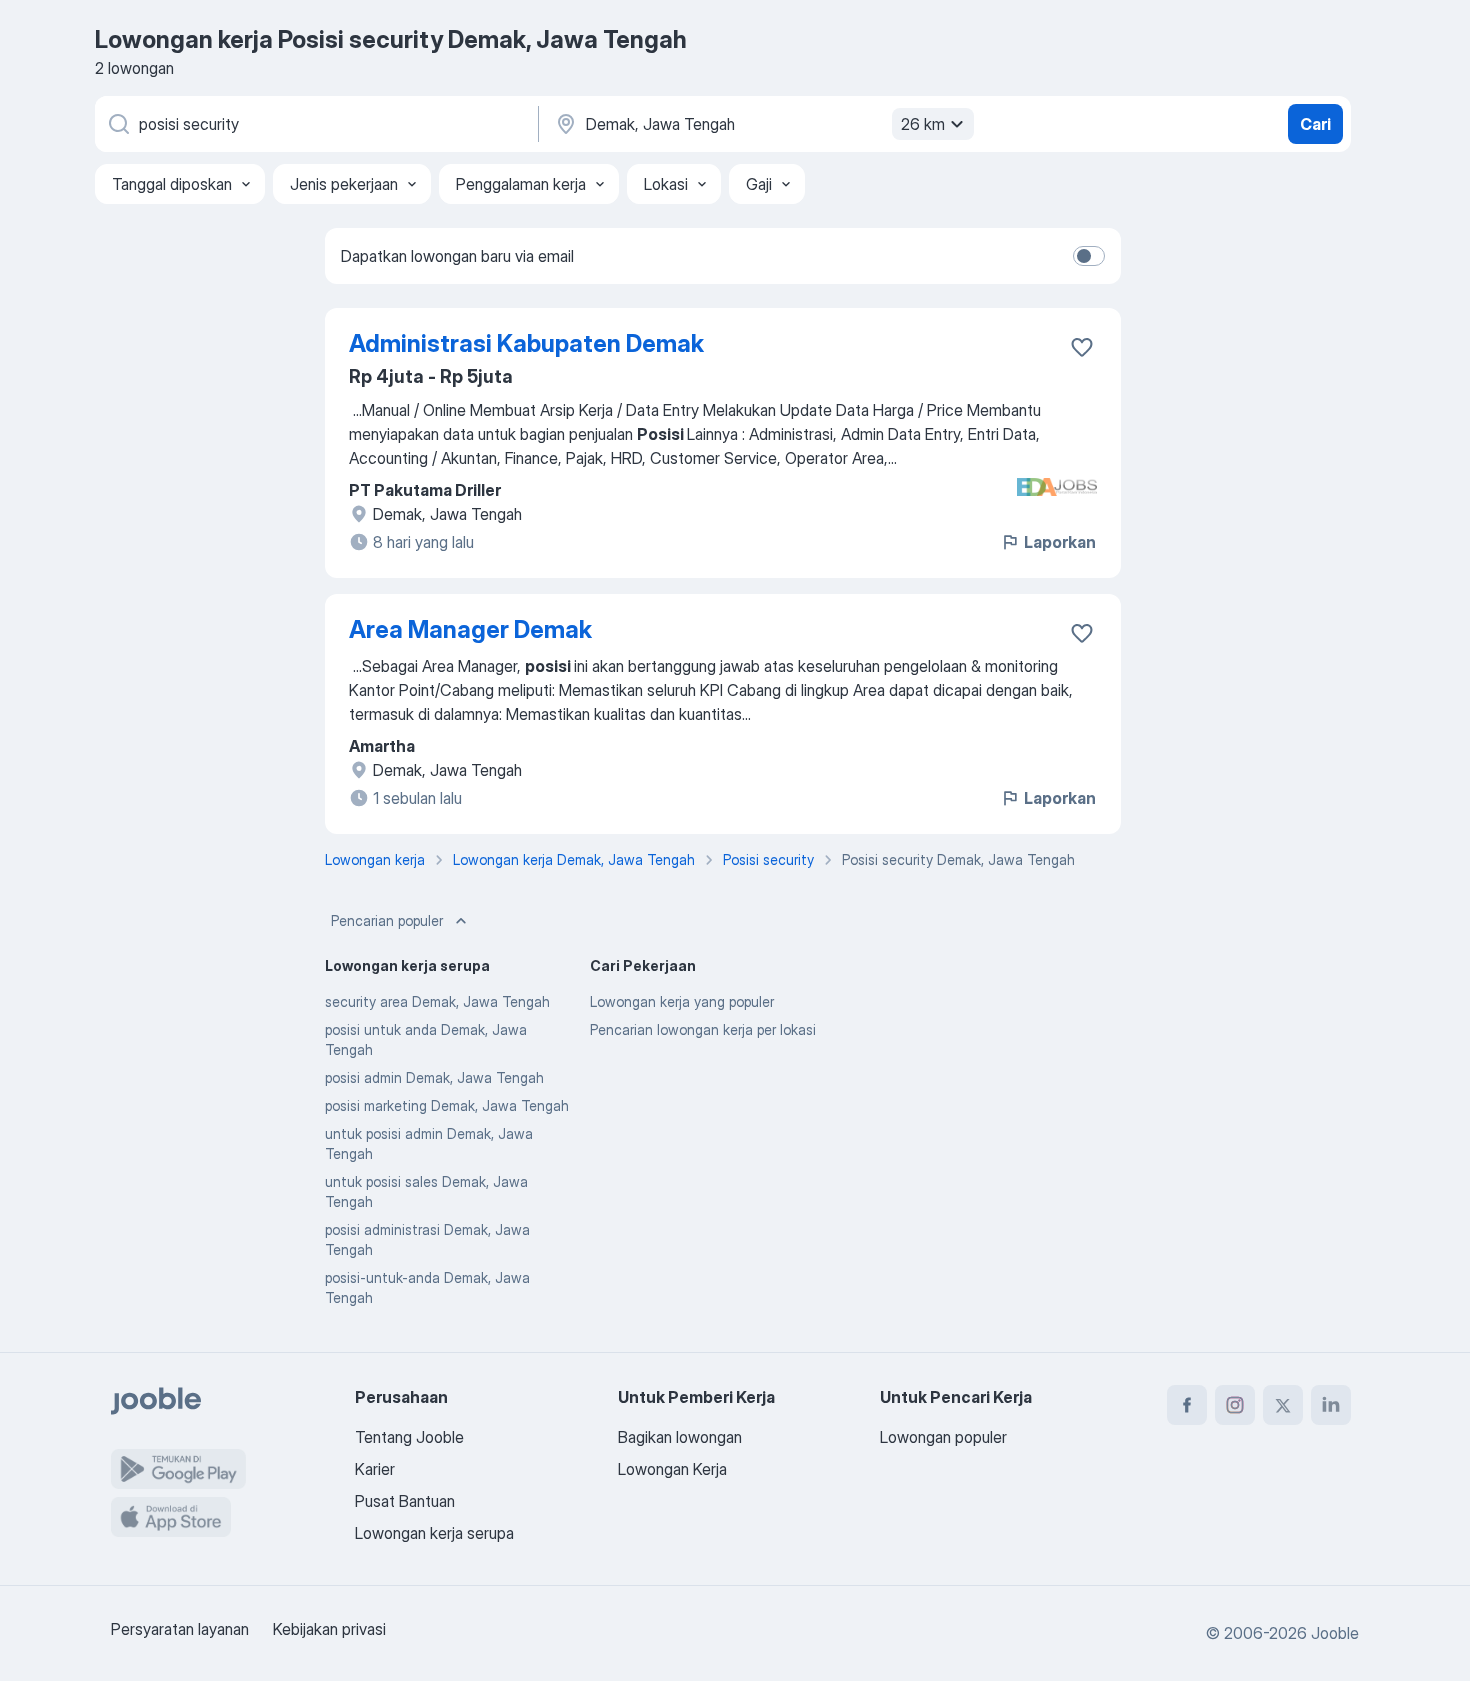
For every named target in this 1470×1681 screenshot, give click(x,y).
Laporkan (1060, 542)
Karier (375, 1469)
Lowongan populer (943, 1437)
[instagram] (1235, 1405)
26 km (923, 124)
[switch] (1089, 256)
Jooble (1335, 1633)
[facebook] (1187, 1405)
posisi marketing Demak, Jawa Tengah (447, 1105)
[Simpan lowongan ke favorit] (1082, 347)
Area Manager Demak (470, 629)
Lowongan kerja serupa (434, 1533)
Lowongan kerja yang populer (682, 1001)
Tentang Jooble (409, 1437)
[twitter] (1283, 1405)
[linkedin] (1331, 1405)
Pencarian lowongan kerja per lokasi (703, 1029)
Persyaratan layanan (180, 1629)
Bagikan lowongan (680, 1437)
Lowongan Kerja (672, 1469)
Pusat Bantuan (405, 1501)
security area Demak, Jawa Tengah (437, 1001)
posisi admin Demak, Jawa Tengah (434, 1077)
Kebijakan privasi (329, 1629)
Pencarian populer (387, 920)
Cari (1315, 124)
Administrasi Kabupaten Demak (526, 343)
